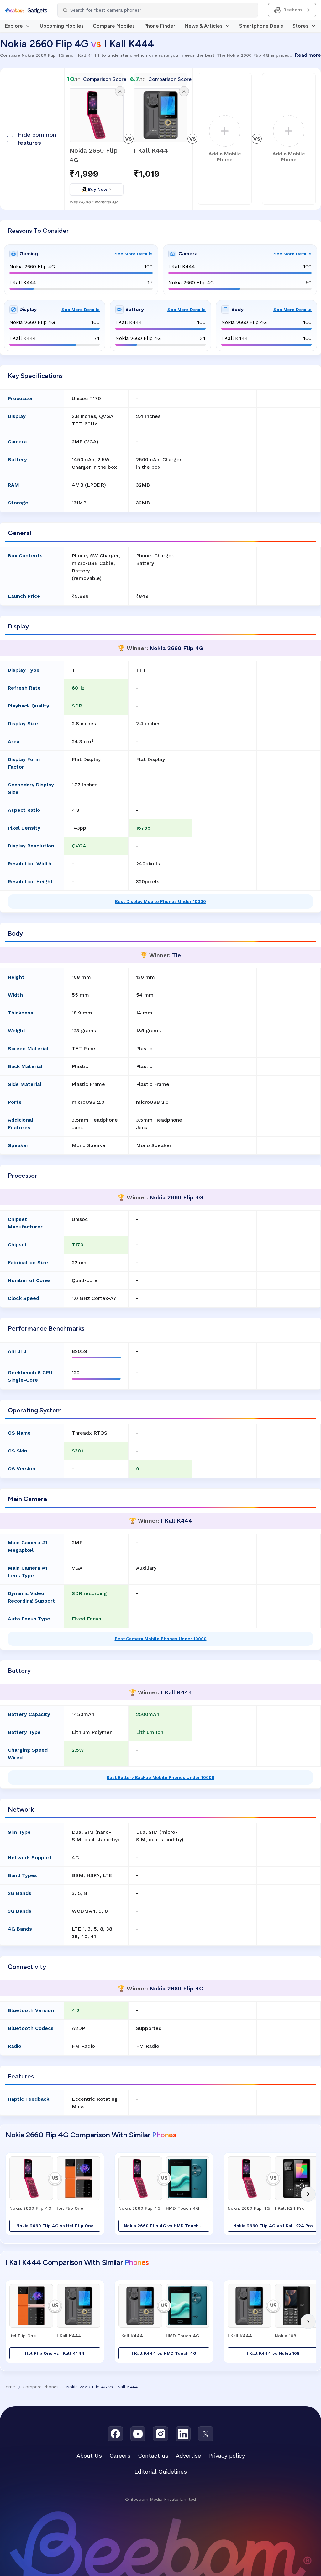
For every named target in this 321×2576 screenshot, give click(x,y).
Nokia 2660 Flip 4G (94, 155)
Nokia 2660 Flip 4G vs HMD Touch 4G (165, 2226)
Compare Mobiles (114, 26)
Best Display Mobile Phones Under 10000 (160, 901)
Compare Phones (41, 2387)
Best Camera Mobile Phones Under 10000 (161, 1639)
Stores (300, 26)
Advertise (188, 2456)
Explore (14, 26)
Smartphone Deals (261, 26)
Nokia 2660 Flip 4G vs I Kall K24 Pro (273, 2226)
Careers (120, 2456)
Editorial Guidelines (161, 2472)
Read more (308, 55)
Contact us (153, 2456)
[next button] (308, 2194)
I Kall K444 (151, 150)
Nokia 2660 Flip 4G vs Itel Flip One (55, 2226)
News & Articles (204, 26)
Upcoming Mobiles (62, 26)
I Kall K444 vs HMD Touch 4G (164, 2353)
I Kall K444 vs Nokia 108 (273, 2353)
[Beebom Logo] (26, 10)
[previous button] (13, 2194)
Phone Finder (160, 26)
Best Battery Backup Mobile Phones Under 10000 (160, 1777)
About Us (89, 2456)
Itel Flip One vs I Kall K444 (55, 2353)
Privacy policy (227, 2456)
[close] (120, 91)
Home (9, 2387)
